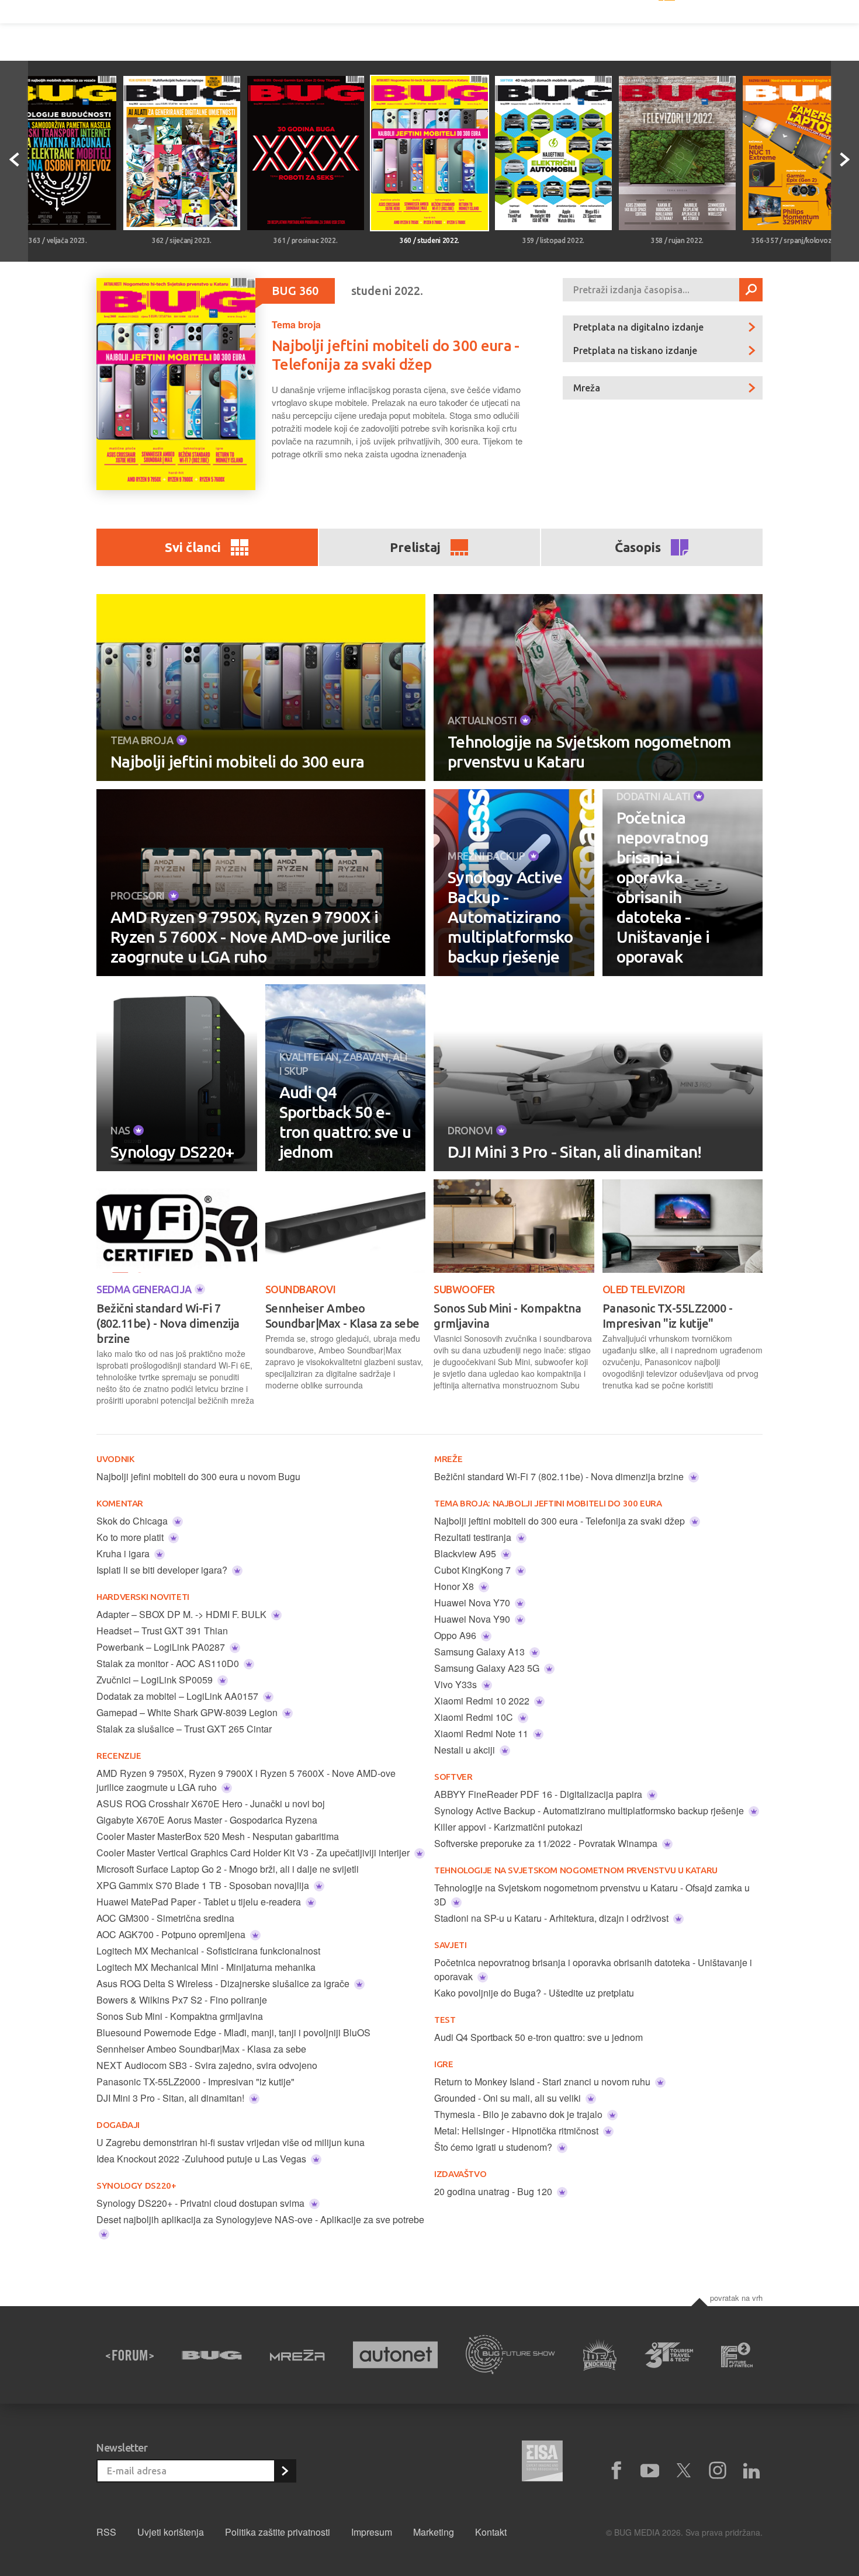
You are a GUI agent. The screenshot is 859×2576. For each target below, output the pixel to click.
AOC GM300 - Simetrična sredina (165, 1918)
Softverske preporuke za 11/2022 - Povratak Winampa (547, 1843)
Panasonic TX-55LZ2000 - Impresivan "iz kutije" (668, 1316)
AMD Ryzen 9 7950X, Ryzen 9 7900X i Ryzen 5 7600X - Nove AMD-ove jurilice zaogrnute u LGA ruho (250, 937)
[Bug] (212, 2355)
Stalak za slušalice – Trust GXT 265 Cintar (184, 1729)
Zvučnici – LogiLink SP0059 (156, 1680)
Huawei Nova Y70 (473, 1603)
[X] (684, 2471)
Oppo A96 (456, 1635)
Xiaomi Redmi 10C (475, 1717)
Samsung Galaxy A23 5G (488, 1668)
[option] (182, 161)
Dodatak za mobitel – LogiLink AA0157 (179, 1696)
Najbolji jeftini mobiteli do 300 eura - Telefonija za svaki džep (561, 1521)
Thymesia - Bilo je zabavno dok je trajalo (519, 2114)
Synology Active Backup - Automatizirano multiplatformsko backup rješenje (510, 917)
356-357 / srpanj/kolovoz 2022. (801, 240)
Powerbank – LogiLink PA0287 (162, 1647)
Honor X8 (455, 1586)
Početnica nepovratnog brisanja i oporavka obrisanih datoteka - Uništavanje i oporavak (663, 887)
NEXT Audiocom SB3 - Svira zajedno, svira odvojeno (207, 2065)
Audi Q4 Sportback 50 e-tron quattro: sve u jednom (345, 1122)
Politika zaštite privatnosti (278, 2532)
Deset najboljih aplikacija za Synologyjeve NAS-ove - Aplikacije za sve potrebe (260, 2219)
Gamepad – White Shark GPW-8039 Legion (188, 1712)
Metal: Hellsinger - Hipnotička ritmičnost (517, 2131)
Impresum (372, 2532)
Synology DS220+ (172, 1152)
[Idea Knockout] (600, 2355)
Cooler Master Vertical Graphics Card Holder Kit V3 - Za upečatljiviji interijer (254, 1853)
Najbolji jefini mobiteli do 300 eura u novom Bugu (198, 1476)
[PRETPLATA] (285, 2471)
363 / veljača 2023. (58, 240)
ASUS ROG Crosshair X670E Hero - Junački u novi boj (211, 1803)
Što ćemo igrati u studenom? (494, 2147)
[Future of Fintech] (737, 2355)
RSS (106, 2532)
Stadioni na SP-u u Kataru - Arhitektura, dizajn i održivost (553, 1918)
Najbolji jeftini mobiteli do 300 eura (237, 761)
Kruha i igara (124, 1553)
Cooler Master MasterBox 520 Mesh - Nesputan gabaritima (218, 1836)
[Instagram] (718, 2471)
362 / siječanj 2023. (182, 240)
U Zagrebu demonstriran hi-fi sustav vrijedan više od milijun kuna (231, 2142)
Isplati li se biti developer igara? (163, 1570)
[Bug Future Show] (510, 2355)
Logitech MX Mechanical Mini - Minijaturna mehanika (206, 1967)
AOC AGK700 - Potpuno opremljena (172, 1934)
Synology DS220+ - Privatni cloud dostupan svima (202, 2203)
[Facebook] (616, 2471)
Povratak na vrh (736, 2298)
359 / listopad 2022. (553, 240)
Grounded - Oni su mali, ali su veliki (509, 2098)
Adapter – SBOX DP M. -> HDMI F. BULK (183, 1614)
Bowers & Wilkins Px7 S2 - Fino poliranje (182, 2000)
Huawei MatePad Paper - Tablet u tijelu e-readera (200, 1902)
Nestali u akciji (466, 1750)
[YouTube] (650, 2471)
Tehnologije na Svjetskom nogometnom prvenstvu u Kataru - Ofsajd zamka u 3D (592, 1895)
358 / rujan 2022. (677, 240)
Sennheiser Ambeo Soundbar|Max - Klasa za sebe (342, 1316)
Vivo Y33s (457, 1684)
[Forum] (130, 2355)
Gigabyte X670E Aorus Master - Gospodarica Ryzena (207, 1820)
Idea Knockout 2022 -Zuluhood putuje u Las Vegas (202, 2159)
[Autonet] (396, 2355)
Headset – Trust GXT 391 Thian (162, 1631)
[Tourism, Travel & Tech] (669, 2355)
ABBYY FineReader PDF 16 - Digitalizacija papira (539, 1794)
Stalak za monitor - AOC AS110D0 (169, 1663)
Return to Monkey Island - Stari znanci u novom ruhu (543, 2082)
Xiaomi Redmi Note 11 (482, 1733)
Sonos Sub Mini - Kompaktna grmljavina (507, 1316)
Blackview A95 (466, 1553)
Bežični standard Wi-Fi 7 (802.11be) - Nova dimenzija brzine (168, 1323)
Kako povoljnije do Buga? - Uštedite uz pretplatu (534, 1993)
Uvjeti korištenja (171, 2532)
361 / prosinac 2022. (305, 240)
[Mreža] (297, 2355)
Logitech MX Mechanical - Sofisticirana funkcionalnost (208, 1951)
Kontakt (491, 2532)
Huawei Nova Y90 (473, 1619)
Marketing (434, 2532)
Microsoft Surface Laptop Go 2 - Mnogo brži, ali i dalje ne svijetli (228, 1869)
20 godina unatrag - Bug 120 (494, 2191)
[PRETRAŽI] (751, 290)
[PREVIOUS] (14, 161)
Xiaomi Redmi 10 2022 (483, 1701)
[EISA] (542, 2463)
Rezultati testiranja (474, 1537)
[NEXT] (845, 161)
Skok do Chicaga (133, 1521)
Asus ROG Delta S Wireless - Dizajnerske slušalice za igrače (224, 1983)
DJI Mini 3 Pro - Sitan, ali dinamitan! (574, 1152)
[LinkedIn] (751, 2471)
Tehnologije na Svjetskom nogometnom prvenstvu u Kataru (590, 751)
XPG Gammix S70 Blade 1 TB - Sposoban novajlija (204, 1885)
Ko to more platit (131, 1537)
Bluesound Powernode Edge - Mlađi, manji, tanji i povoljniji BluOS (233, 2032)
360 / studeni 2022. (430, 240)
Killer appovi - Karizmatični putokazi (508, 1827)
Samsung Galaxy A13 (481, 1652)
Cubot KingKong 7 (474, 1570)
